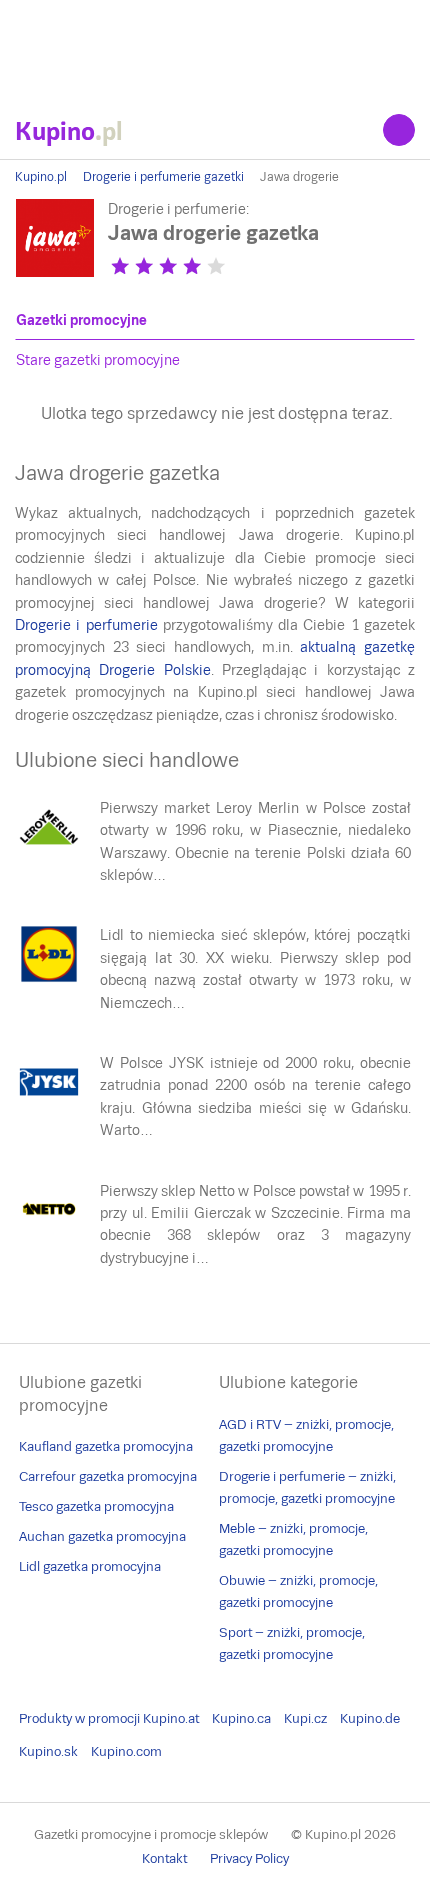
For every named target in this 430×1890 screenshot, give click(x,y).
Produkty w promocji (79, 1718)
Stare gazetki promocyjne (98, 360)
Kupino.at (171, 1718)
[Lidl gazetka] (49, 979)
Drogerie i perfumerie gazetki (163, 177)
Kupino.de (370, 1718)
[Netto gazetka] (49, 1235)
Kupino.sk (48, 1751)
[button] (120, 266)
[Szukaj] (399, 130)
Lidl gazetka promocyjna (90, 1566)
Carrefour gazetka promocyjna (108, 1476)
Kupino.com (126, 1751)
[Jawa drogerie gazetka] (55, 273)
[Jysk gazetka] (49, 1107)
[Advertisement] (215, 50)
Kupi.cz (305, 1718)
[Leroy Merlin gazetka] (49, 852)
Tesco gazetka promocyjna (96, 1506)
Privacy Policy (249, 1858)
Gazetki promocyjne (81, 320)
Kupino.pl (41, 177)
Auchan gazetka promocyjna (102, 1536)
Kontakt (164, 1858)
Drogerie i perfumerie (86, 625)
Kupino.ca (241, 1718)
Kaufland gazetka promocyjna (106, 1446)
